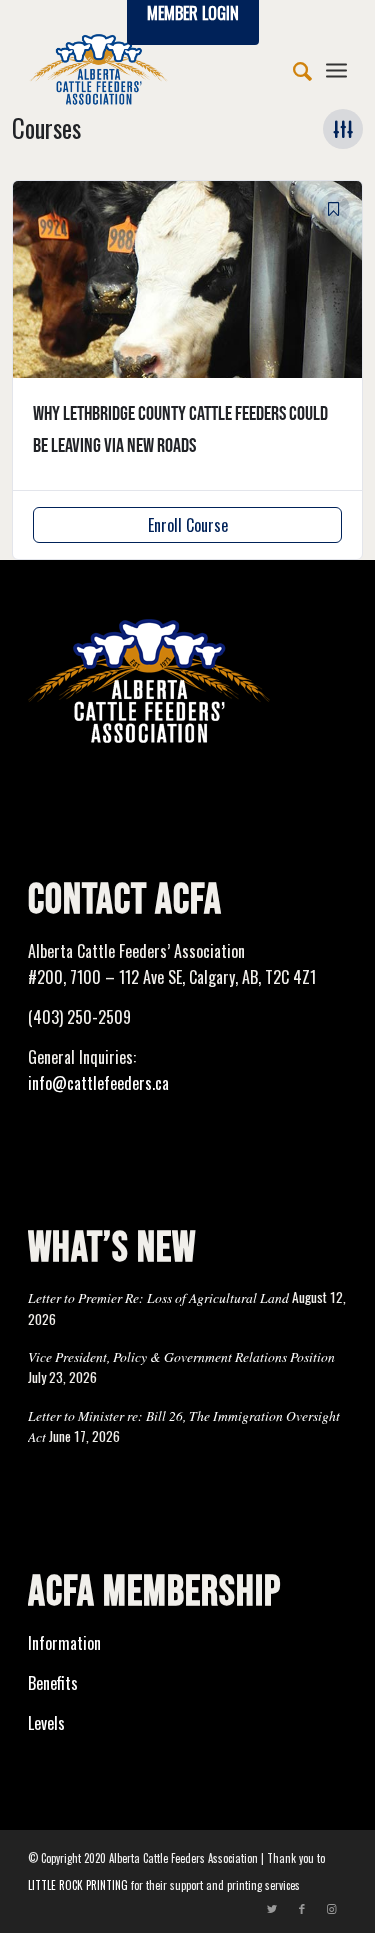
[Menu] (336, 69)
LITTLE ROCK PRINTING (78, 1885)
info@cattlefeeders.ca (98, 1083)
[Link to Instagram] (332, 1908)
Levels (46, 1723)
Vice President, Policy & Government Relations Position (181, 1356)
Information (64, 1643)
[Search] (292, 69)
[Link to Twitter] (272, 1908)
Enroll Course (188, 525)
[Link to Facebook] (302, 1908)
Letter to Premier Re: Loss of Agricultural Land (158, 1297)
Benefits (53, 1683)
